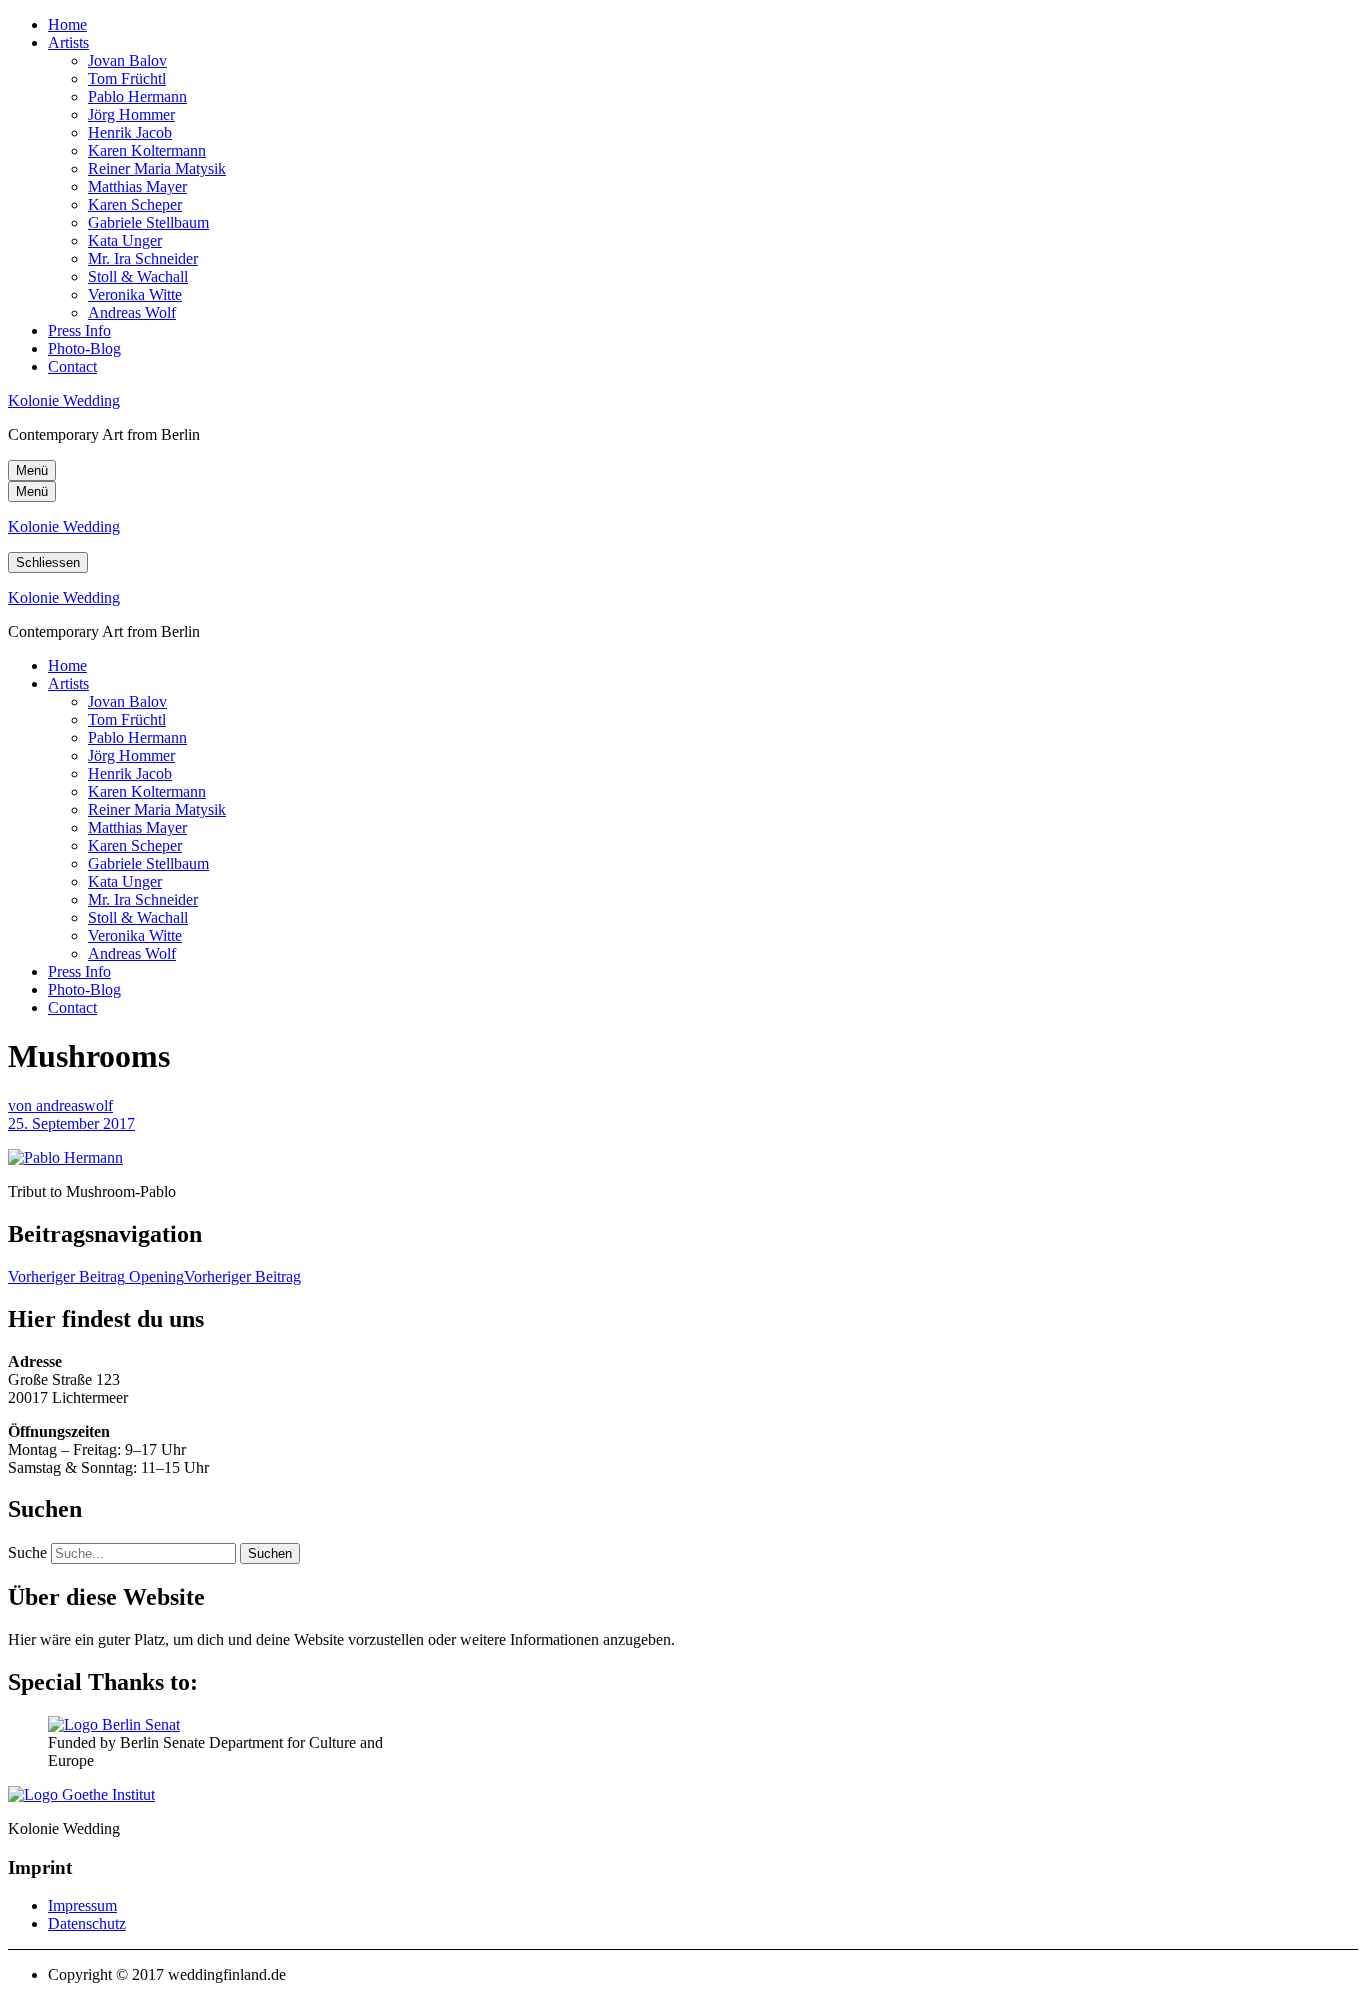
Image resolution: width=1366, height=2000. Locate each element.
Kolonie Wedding (64, 400)
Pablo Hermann (137, 96)
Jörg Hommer (131, 114)
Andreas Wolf (132, 312)
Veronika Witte (135, 294)
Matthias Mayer (137, 186)
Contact (72, 366)
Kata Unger (125, 240)
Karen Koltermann (147, 150)
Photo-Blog (84, 348)
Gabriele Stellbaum (148, 222)
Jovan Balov (127, 60)
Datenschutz (87, 1923)
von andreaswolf (60, 1105)
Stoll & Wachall (138, 276)
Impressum (82, 1905)
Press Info (79, 330)
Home (67, 24)
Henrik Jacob (130, 132)
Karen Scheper (135, 204)
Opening (154, 1276)
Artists (68, 42)
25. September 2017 (71, 1123)
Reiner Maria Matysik (157, 168)
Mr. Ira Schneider (143, 258)
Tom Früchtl (127, 78)
